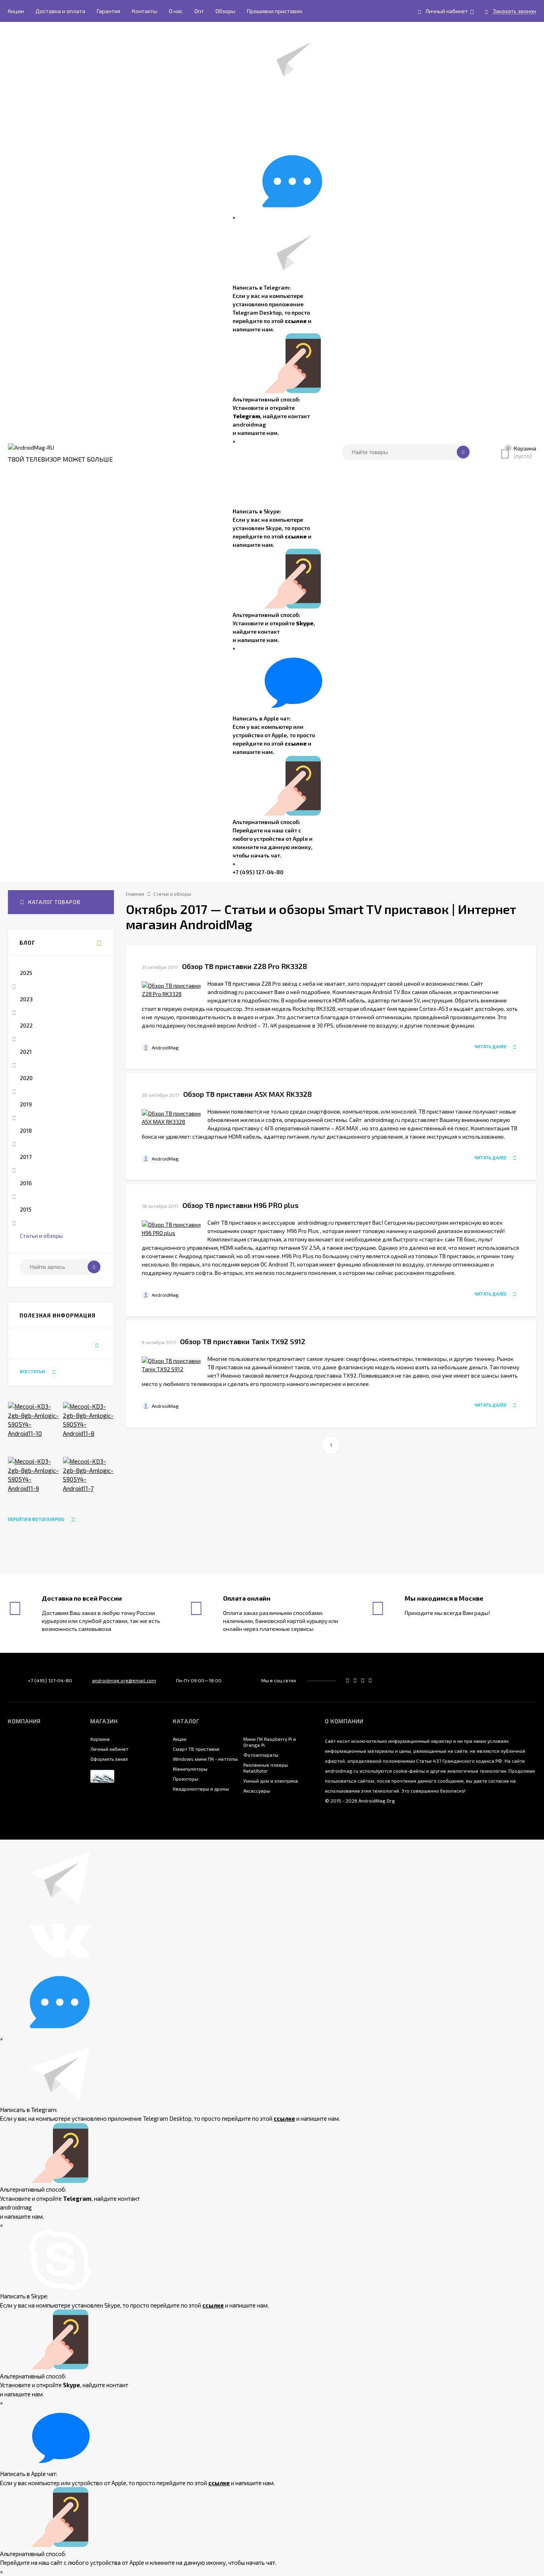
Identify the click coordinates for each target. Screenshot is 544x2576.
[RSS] (99, 943)
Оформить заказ (109, 1759)
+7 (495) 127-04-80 (258, 872)
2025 (26, 973)
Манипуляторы (190, 1769)
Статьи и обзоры (41, 1236)
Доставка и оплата (60, 11)
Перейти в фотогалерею (37, 1519)
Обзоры (225, 11)
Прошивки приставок (275, 11)
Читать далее (490, 1046)
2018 (26, 1130)
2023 (26, 999)
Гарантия (109, 11)
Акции (16, 11)
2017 (26, 1157)
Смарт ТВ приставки (196, 1749)
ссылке (296, 321)
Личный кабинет (109, 1749)
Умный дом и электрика (271, 1781)
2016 (26, 1183)
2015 (26, 1209)
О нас (176, 11)
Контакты (145, 11)
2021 (26, 1052)
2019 (26, 1104)
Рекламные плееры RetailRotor (266, 1768)
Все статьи (33, 1371)
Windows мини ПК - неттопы (205, 1759)
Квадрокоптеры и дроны (201, 1789)
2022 (26, 1025)
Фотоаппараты (261, 1755)
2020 (26, 1078)
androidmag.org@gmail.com (124, 1680)
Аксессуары (257, 1791)
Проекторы (186, 1779)
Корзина (100, 1739)
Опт (199, 11)
